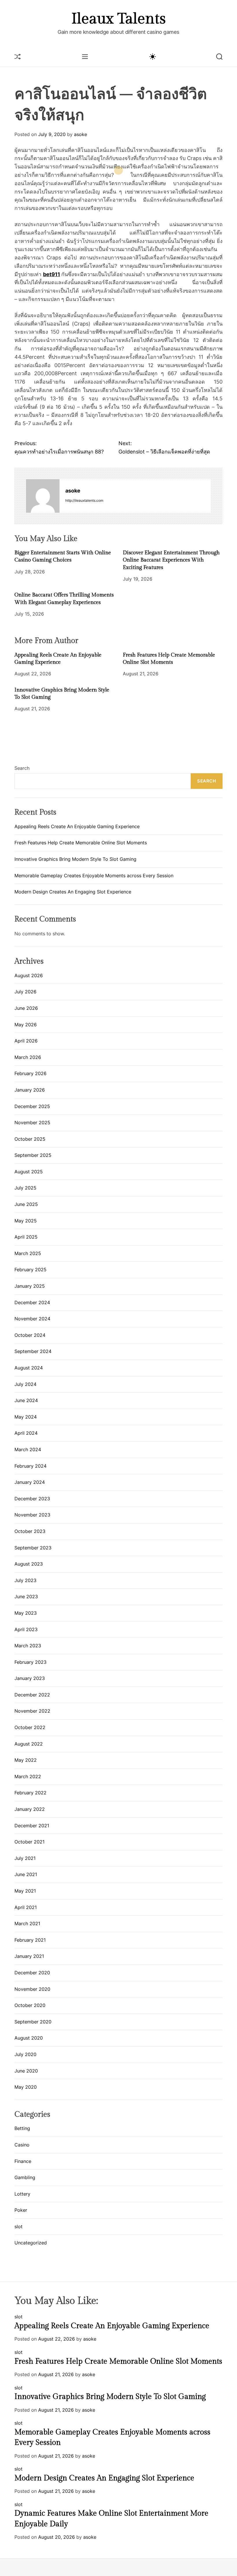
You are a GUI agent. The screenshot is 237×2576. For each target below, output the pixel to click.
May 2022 (26, 1760)
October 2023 (30, 1531)
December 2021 (32, 1826)
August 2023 (29, 1564)
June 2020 (26, 2071)
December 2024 (32, 1302)
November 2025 (32, 1122)
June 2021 (26, 1874)
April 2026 (26, 1041)
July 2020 (25, 2054)
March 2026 (28, 1057)
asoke (80, 134)
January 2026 (30, 1090)
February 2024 (30, 1466)
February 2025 (30, 1270)
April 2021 (26, 1907)
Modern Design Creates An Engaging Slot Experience (73, 892)
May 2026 (26, 1025)
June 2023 (26, 1596)
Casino (22, 2145)
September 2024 (33, 1351)
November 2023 (32, 1515)
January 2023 (30, 1678)
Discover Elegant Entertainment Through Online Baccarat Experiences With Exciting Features (171, 560)
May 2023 (26, 1613)
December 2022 (32, 1695)
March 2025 (28, 1253)
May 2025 (26, 1221)
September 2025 (33, 1155)
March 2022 (28, 1776)
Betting (22, 2128)
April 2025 (26, 1237)
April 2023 (26, 1629)
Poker (21, 2210)
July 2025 (25, 1188)
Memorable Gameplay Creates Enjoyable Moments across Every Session (94, 876)
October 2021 (29, 1842)
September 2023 (33, 1548)
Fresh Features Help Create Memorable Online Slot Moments (81, 843)
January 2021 (29, 1956)
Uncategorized (31, 2243)
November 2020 (32, 1989)
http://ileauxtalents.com (84, 500)
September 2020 (33, 2022)
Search (22, 768)
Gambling (25, 2177)
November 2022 (32, 1711)
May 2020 (26, 2087)
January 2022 (30, 1809)
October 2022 (30, 1727)
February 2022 (30, 1793)
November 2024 (32, 1319)
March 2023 (28, 1646)
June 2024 (26, 1400)
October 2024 (30, 1335)
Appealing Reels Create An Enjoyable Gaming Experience (77, 826)
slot (18, 2226)
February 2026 (30, 1073)
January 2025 (30, 1286)
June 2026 (26, 1008)
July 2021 (25, 1858)
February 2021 (30, 1940)
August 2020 (29, 2038)
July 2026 (25, 992)
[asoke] (43, 496)
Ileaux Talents (118, 19)
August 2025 (29, 1172)
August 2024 (29, 1368)
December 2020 (32, 1973)
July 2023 (25, 1580)
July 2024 (25, 1384)
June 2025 (26, 1204)
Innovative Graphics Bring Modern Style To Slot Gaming (75, 859)
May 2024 (26, 1417)
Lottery (22, 2194)
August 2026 (29, 975)
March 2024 (28, 1449)
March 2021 (27, 1923)
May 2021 (25, 1891)
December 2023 (32, 1499)
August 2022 (29, 1744)
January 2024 (30, 1482)
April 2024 (26, 1433)
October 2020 (30, 2005)
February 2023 (30, 1662)
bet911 (52, 274)
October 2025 (30, 1139)
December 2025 (32, 1106)
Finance (23, 2161)
